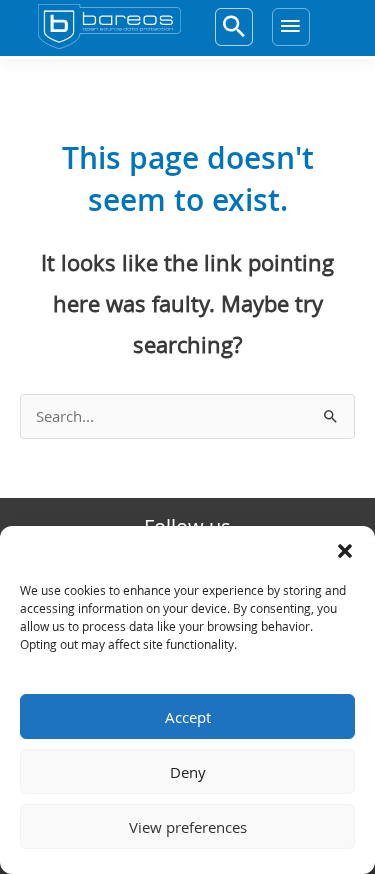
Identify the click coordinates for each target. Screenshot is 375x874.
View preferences (188, 827)
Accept (188, 717)
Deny (188, 772)
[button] (345, 551)
